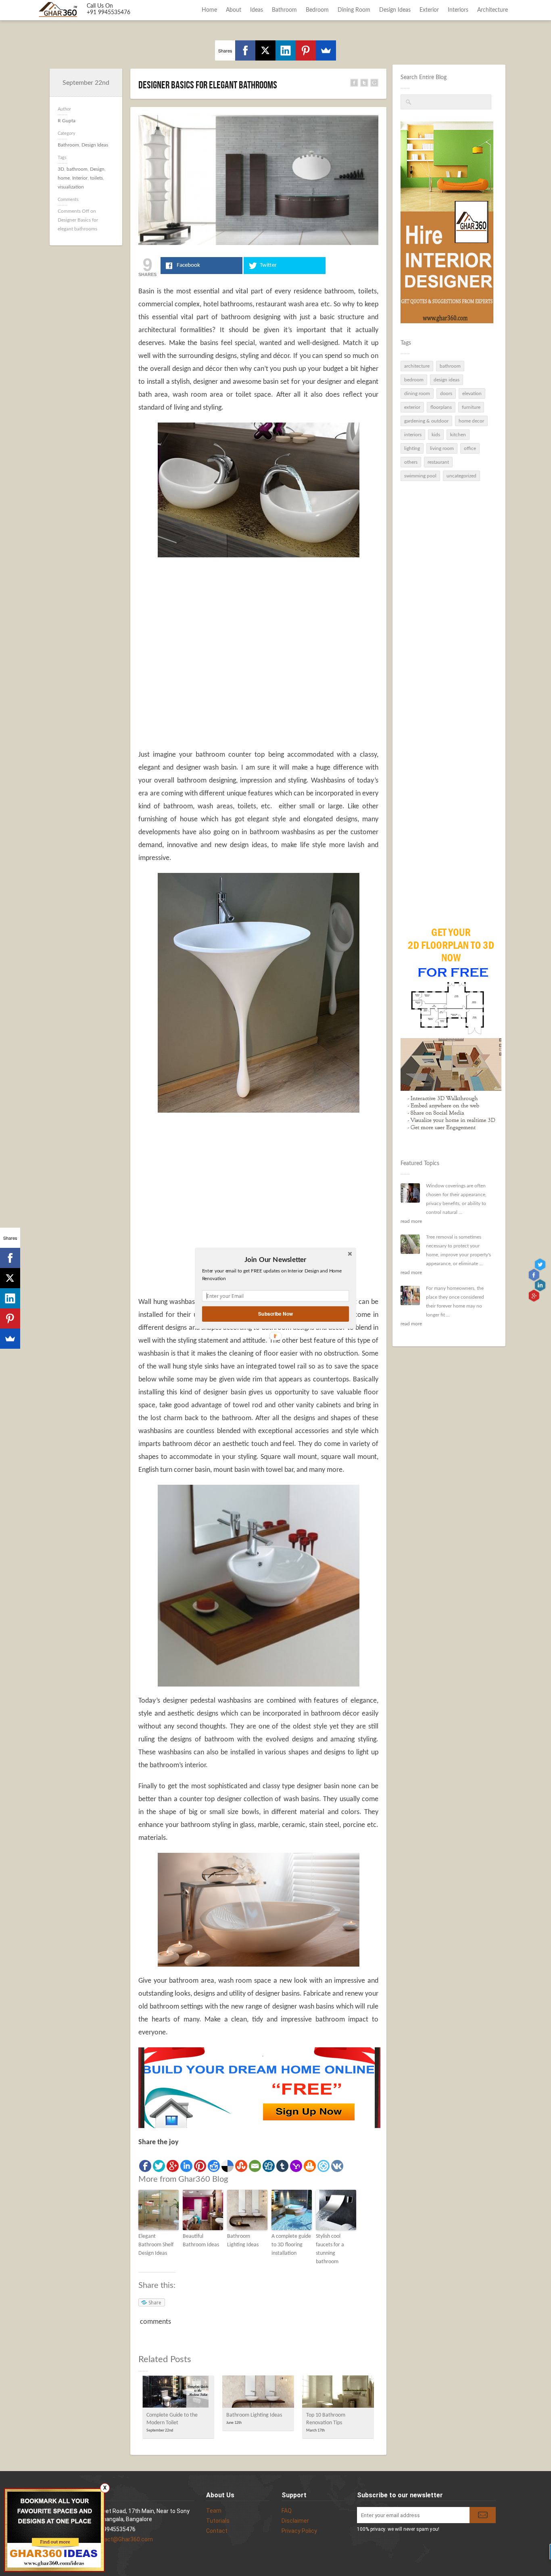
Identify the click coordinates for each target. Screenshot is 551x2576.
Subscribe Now (275, 1313)
